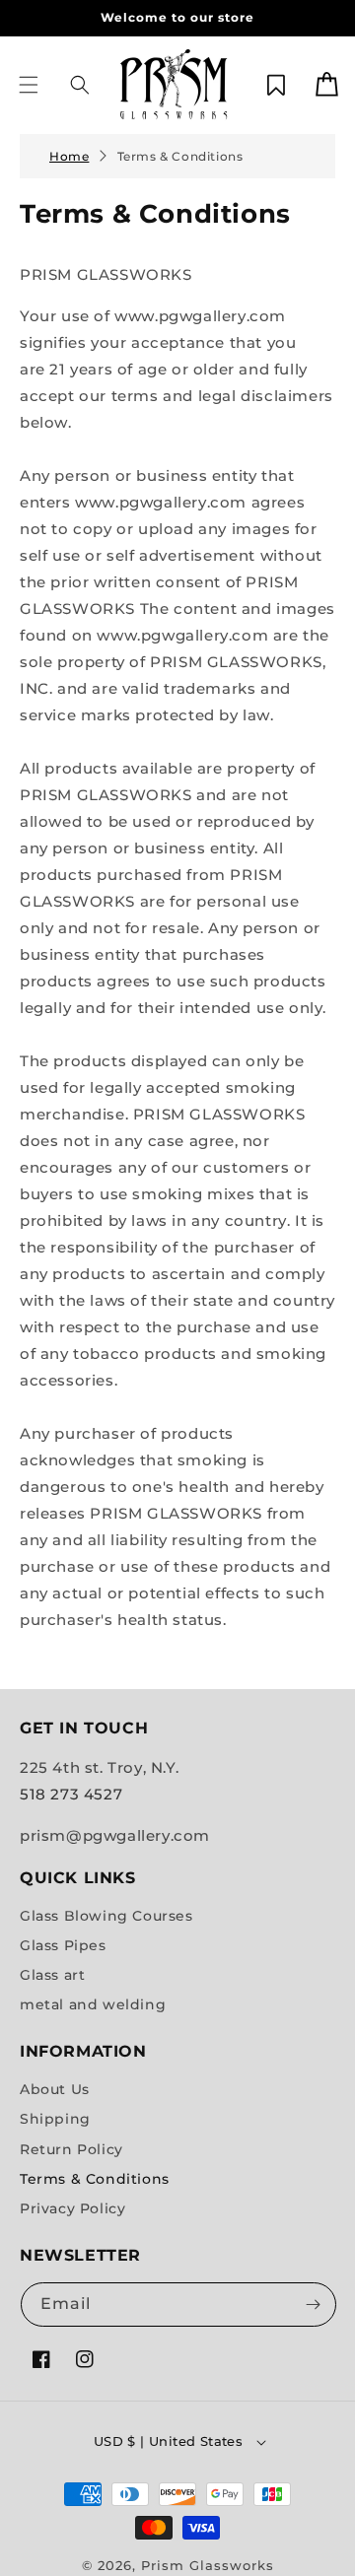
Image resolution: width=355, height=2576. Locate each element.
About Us (55, 2089)
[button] (29, 85)
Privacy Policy (72, 2208)
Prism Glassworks (208, 2565)
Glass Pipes (63, 1945)
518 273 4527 (71, 1794)
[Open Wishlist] (276, 85)
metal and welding (93, 2004)
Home (69, 156)
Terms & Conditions (180, 156)
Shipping (55, 2119)
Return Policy (71, 2149)
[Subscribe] (313, 2305)
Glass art (52, 1975)
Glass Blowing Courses (106, 1916)
